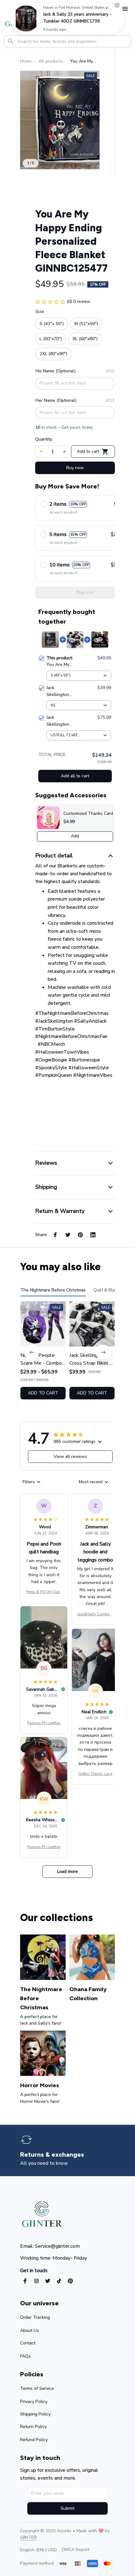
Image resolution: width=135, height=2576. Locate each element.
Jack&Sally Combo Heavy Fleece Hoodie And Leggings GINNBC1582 (95, 1614)
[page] (52, 2155)
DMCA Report (76, 2550)
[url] (28, 2538)
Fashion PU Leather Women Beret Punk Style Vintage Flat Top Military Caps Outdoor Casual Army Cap (44, 1723)
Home (26, 61)
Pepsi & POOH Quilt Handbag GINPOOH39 (44, 1592)
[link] (26, 18)
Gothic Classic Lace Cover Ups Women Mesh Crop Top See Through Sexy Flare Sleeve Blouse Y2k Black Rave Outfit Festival (95, 1774)
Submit (67, 2508)
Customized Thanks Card (88, 813)
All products (51, 61)
